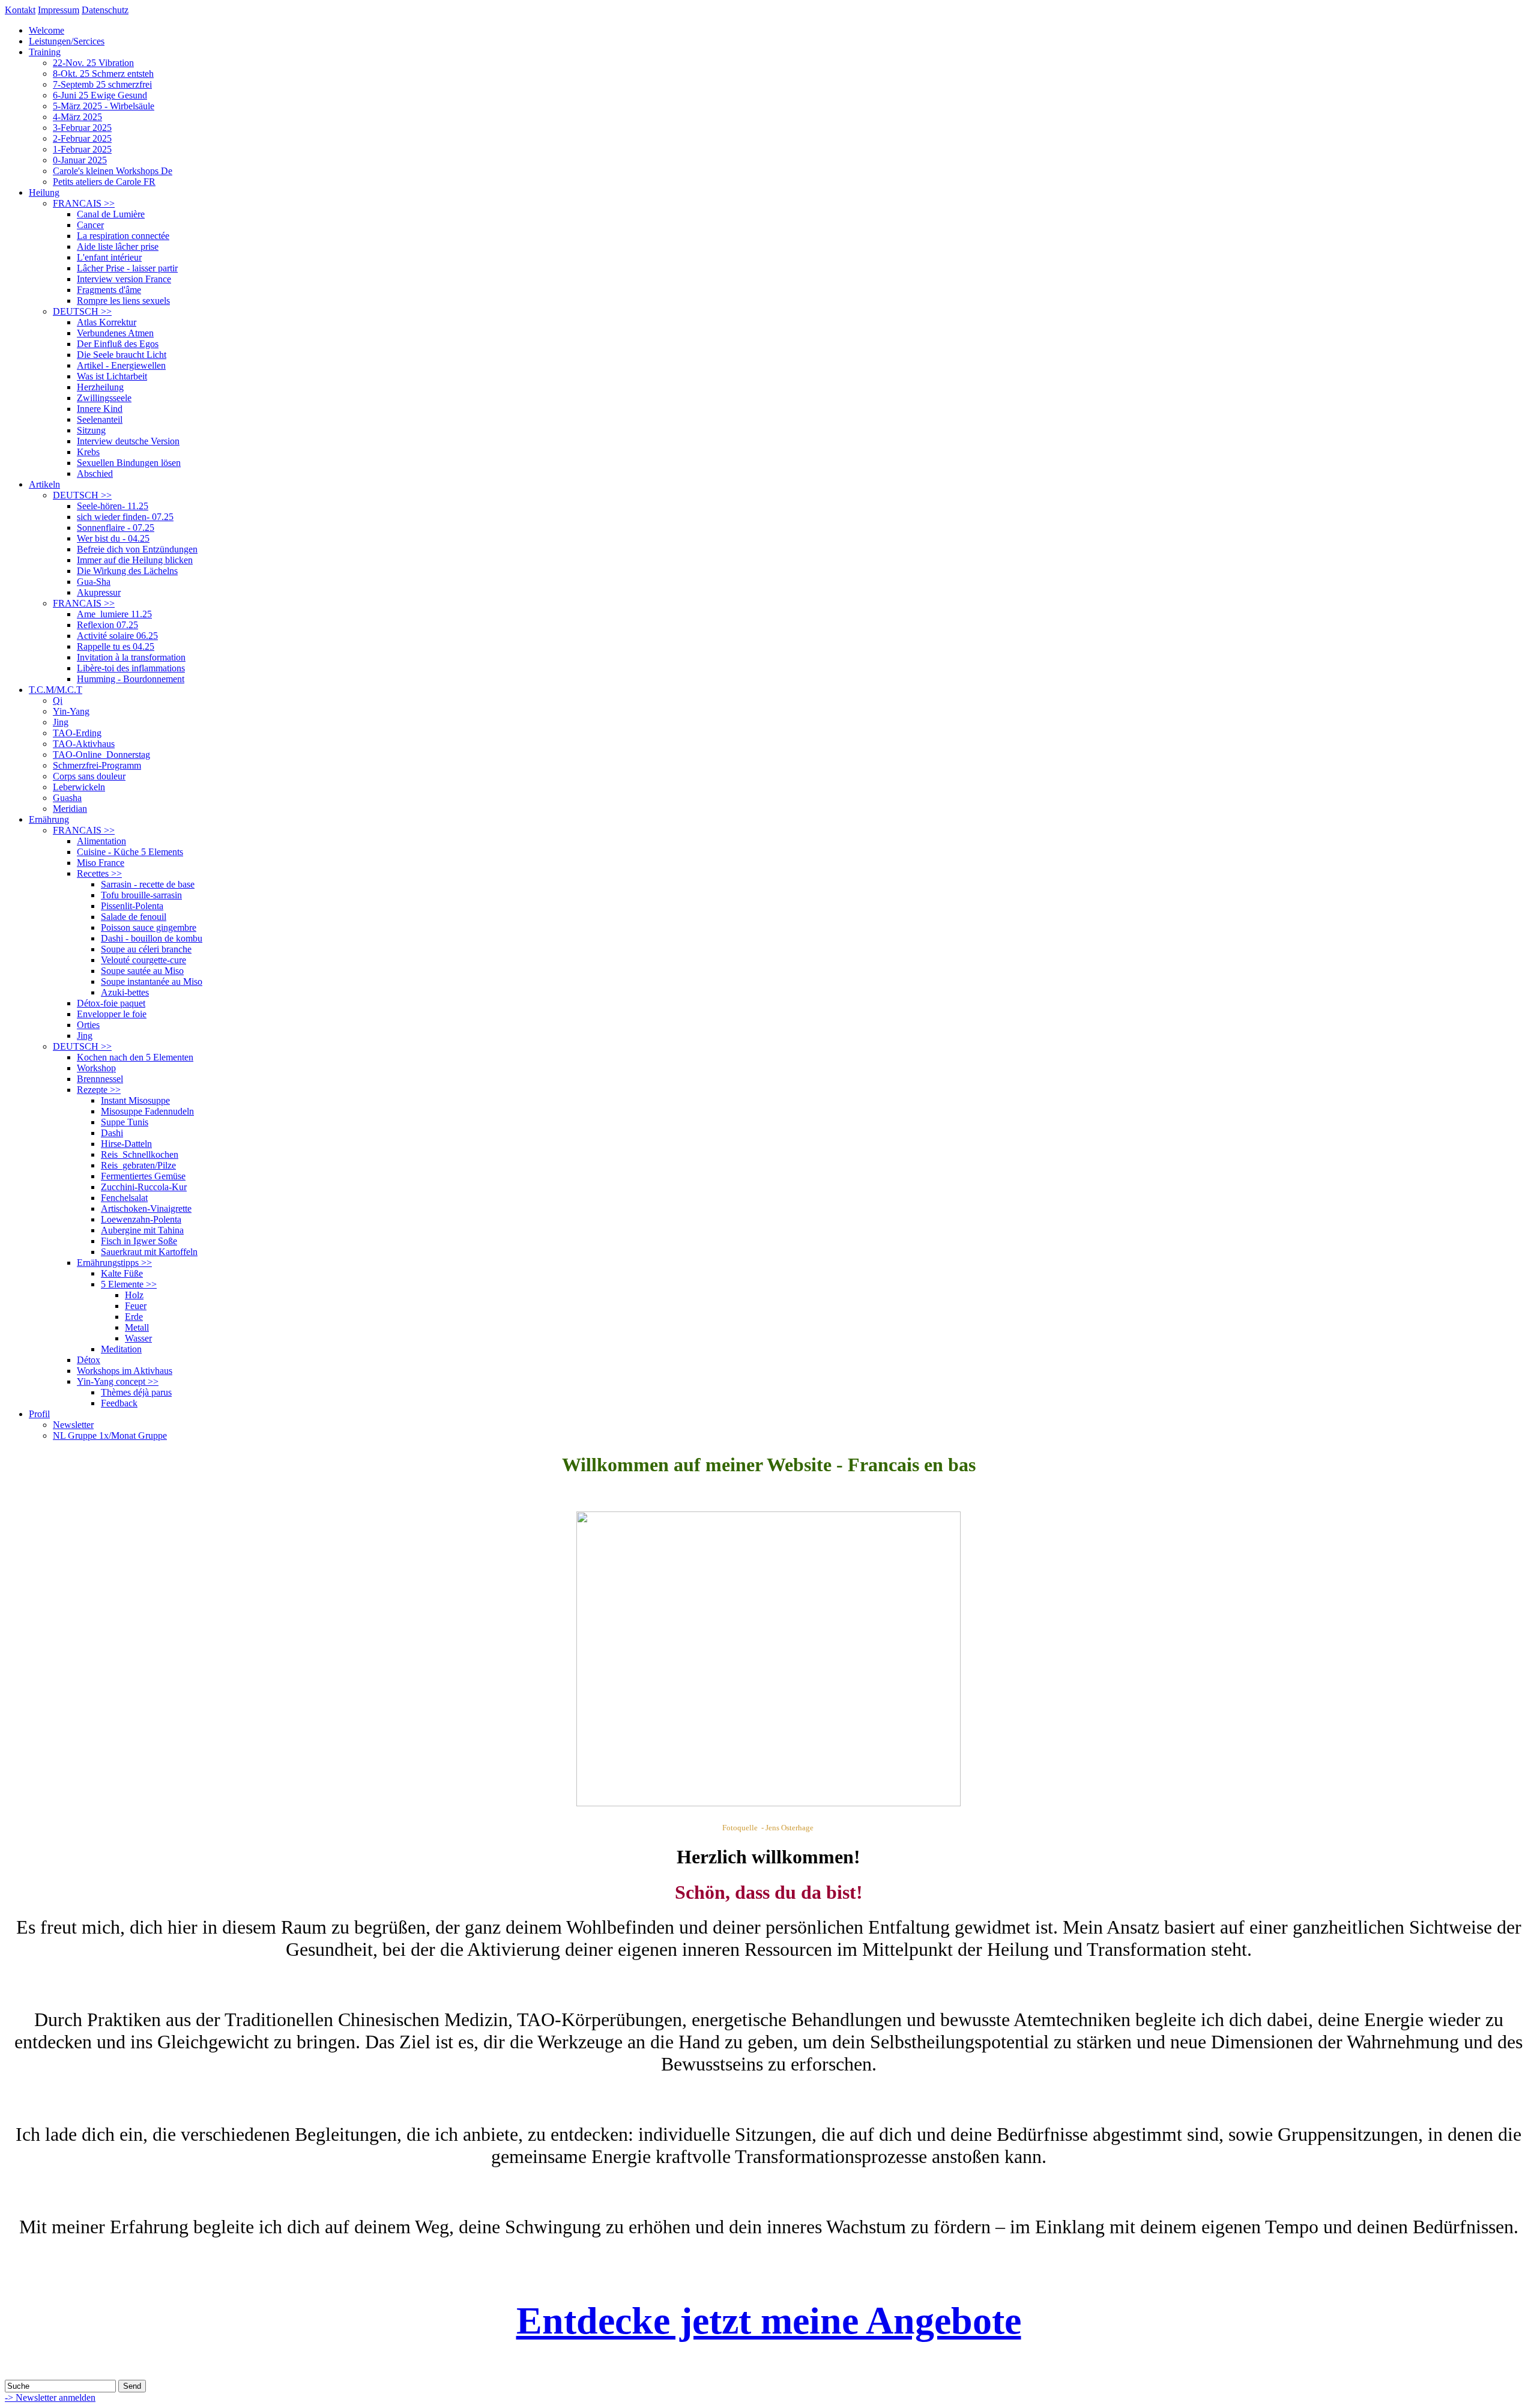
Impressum (59, 10)
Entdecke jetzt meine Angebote (769, 2321)
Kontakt (20, 10)
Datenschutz (105, 10)
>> (84, 203)
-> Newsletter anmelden (50, 2397)
